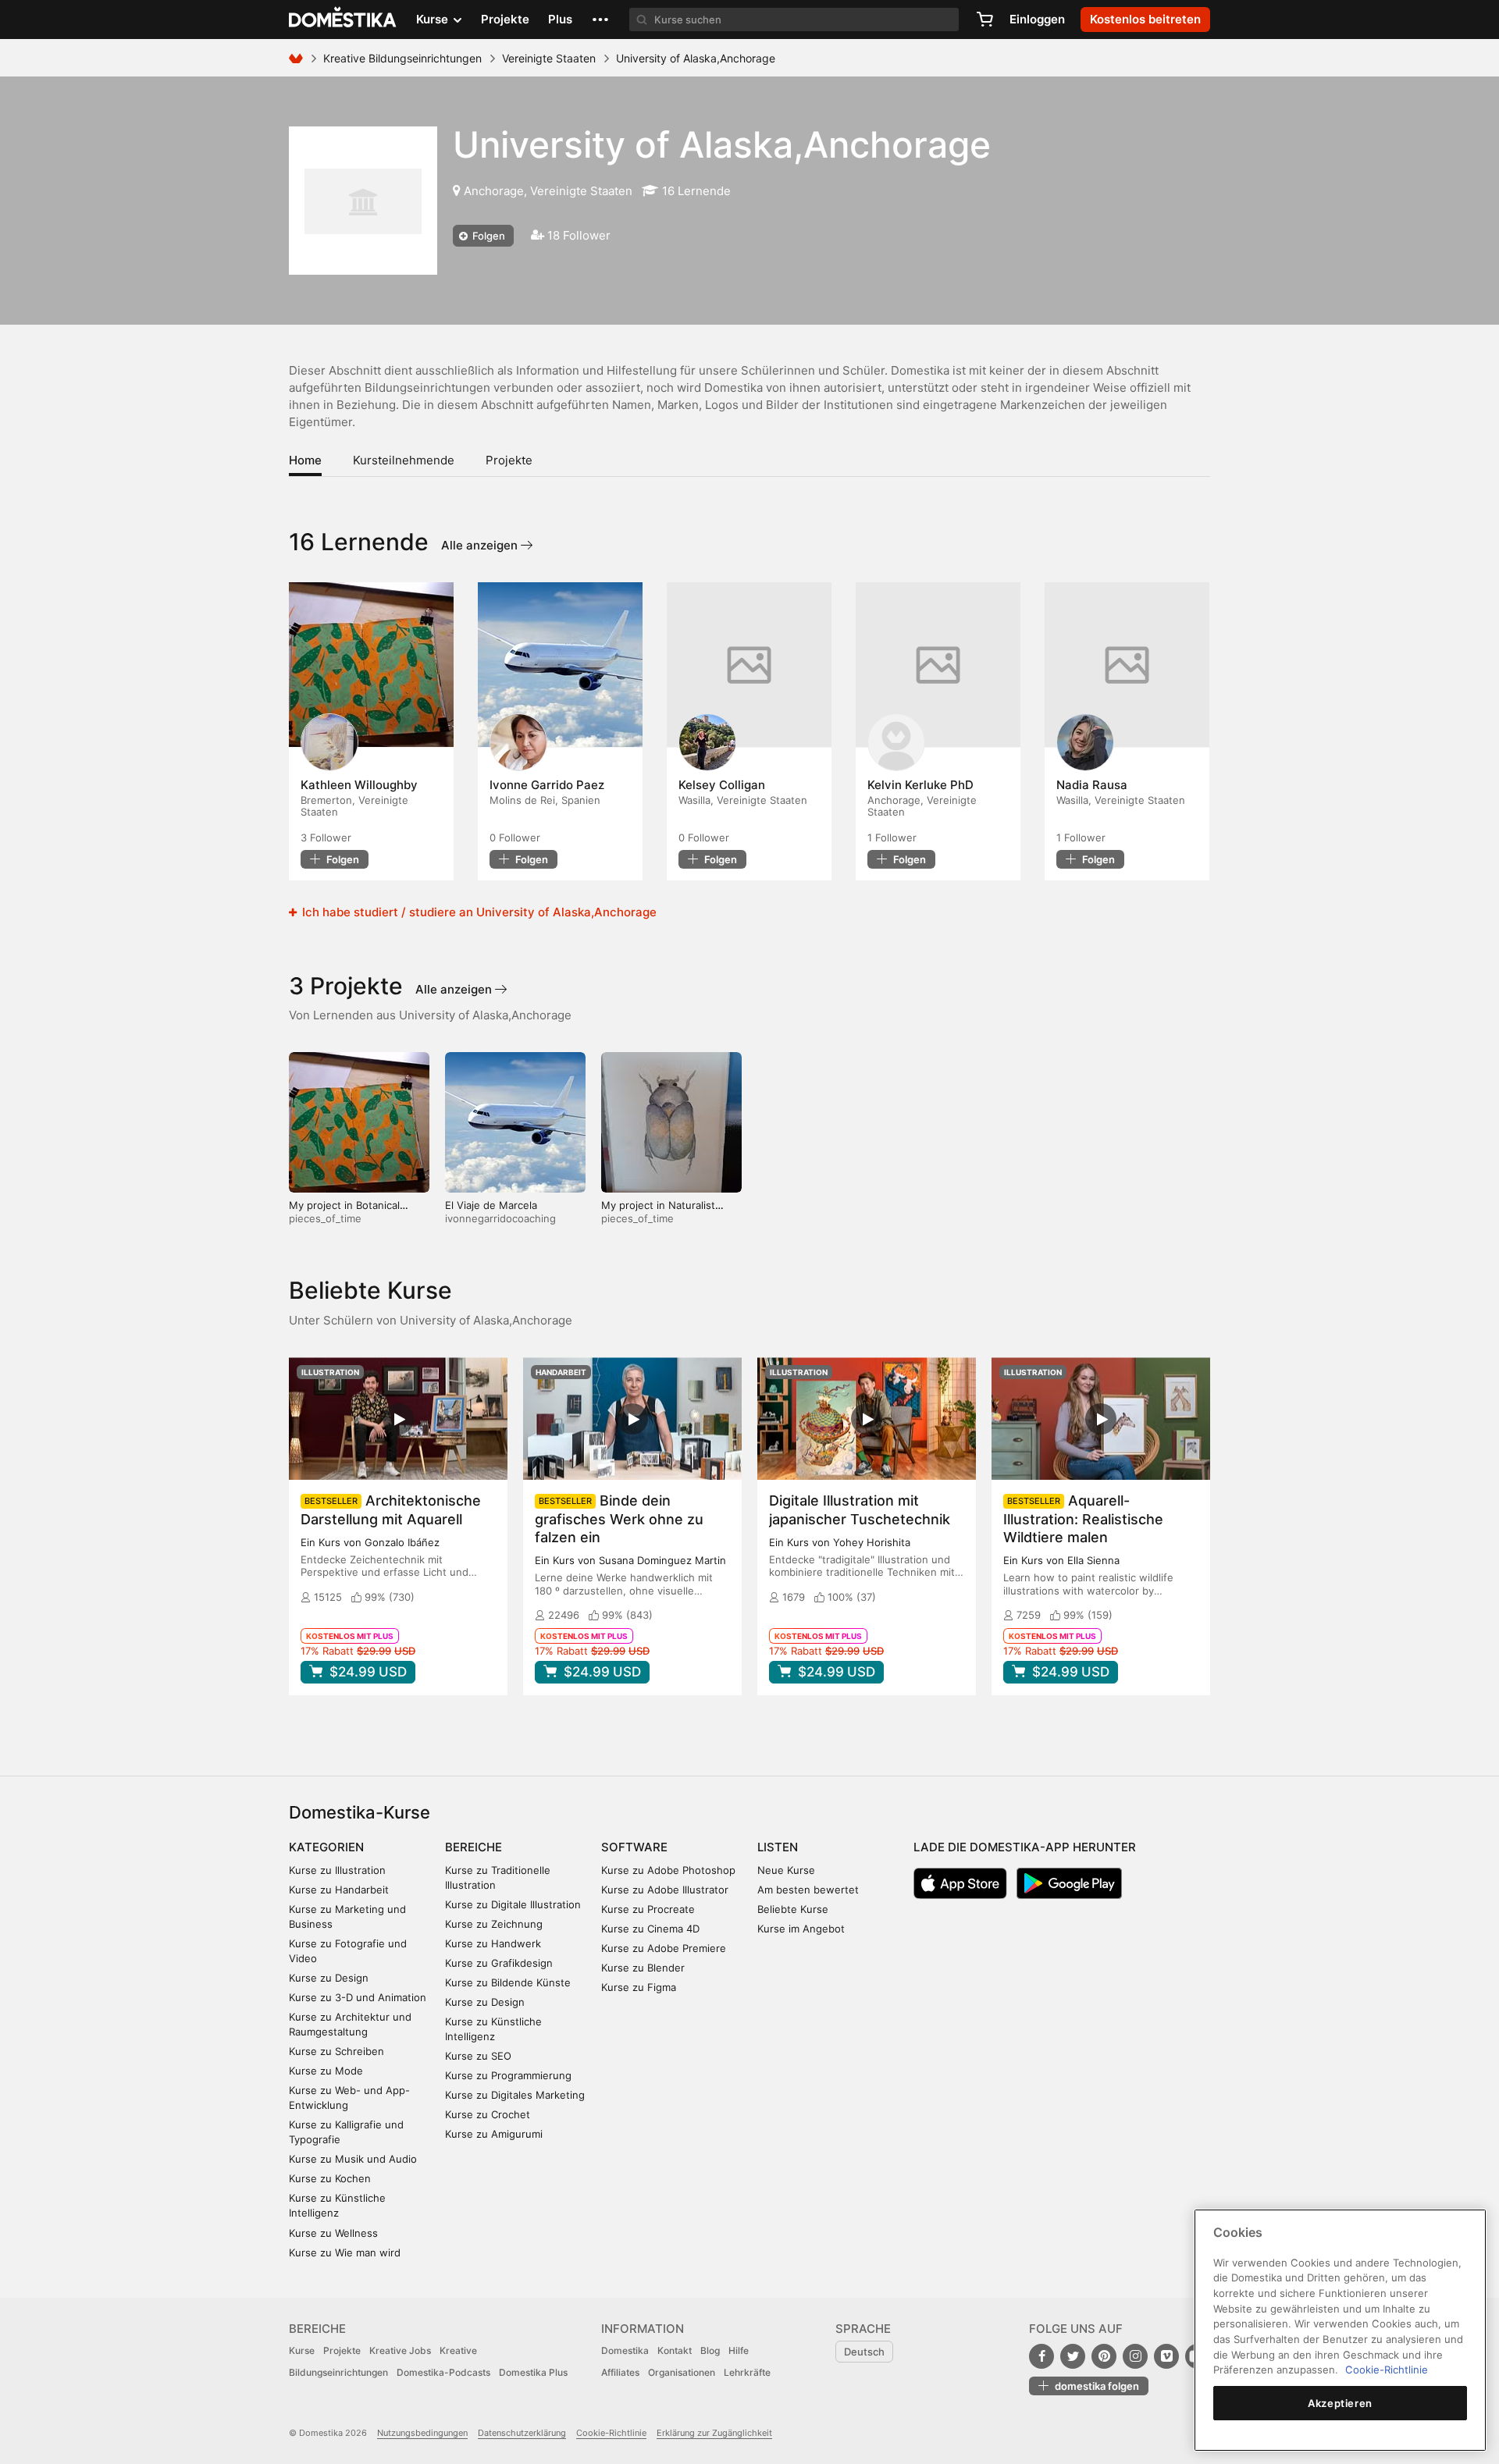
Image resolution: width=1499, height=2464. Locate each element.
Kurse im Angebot (801, 1929)
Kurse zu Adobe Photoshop (668, 1870)
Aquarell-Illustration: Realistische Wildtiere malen (1083, 1518)
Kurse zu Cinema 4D (650, 1929)
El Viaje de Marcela (491, 1205)
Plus (560, 19)
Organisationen (682, 2372)
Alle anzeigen (481, 545)
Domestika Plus (533, 2372)
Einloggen (1037, 19)
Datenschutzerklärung (522, 2433)
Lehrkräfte (747, 2372)
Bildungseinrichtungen (338, 2372)
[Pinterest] (1104, 2356)
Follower (326, 837)
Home (305, 460)
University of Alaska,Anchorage (722, 144)
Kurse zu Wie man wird (345, 2252)
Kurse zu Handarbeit (339, 1890)
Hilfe (739, 2350)
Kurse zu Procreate (648, 1909)
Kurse (302, 2350)
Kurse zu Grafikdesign (499, 1963)
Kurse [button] (434, 19)
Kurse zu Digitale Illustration (513, 1904)
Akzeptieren (1340, 2403)
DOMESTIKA (343, 20)
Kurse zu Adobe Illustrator (665, 1890)
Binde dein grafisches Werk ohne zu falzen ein (619, 1518)
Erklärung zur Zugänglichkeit (714, 2433)
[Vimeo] (1166, 2356)
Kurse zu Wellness (333, 2233)
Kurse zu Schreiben (336, 2051)
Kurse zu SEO (478, 2056)
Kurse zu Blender (643, 1968)
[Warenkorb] (984, 20)
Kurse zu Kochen (330, 2178)
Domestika (625, 2350)
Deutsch (864, 2352)
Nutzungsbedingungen (422, 2433)
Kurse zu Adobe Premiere (664, 1948)
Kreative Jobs (400, 2350)
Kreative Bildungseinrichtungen (402, 58)
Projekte (505, 19)
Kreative (458, 2350)
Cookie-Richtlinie (611, 2433)
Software (634, 1847)
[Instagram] (1135, 2356)
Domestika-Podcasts (443, 2372)
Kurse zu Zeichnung (494, 1924)
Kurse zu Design (329, 1978)
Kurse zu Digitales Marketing (515, 2095)
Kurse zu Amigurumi (494, 2134)
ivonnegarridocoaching (500, 1218)
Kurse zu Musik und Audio (353, 2159)
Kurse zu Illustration (337, 1870)
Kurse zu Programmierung (508, 2075)
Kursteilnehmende (404, 460)
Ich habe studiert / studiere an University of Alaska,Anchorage (478, 912)
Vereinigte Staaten (549, 58)
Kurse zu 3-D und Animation (358, 1997)
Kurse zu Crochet (488, 2114)
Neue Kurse (786, 1870)
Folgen (488, 236)
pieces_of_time (325, 1218)
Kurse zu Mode (326, 2071)
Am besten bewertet (808, 1890)
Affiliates (620, 2372)
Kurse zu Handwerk (493, 1943)
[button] (600, 20)
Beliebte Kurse (793, 1909)
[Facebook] (1041, 2356)
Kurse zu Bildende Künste (508, 1982)
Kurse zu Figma (639, 1987)
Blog (710, 2350)
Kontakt (675, 2350)
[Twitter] (1073, 2356)
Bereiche (474, 1847)
